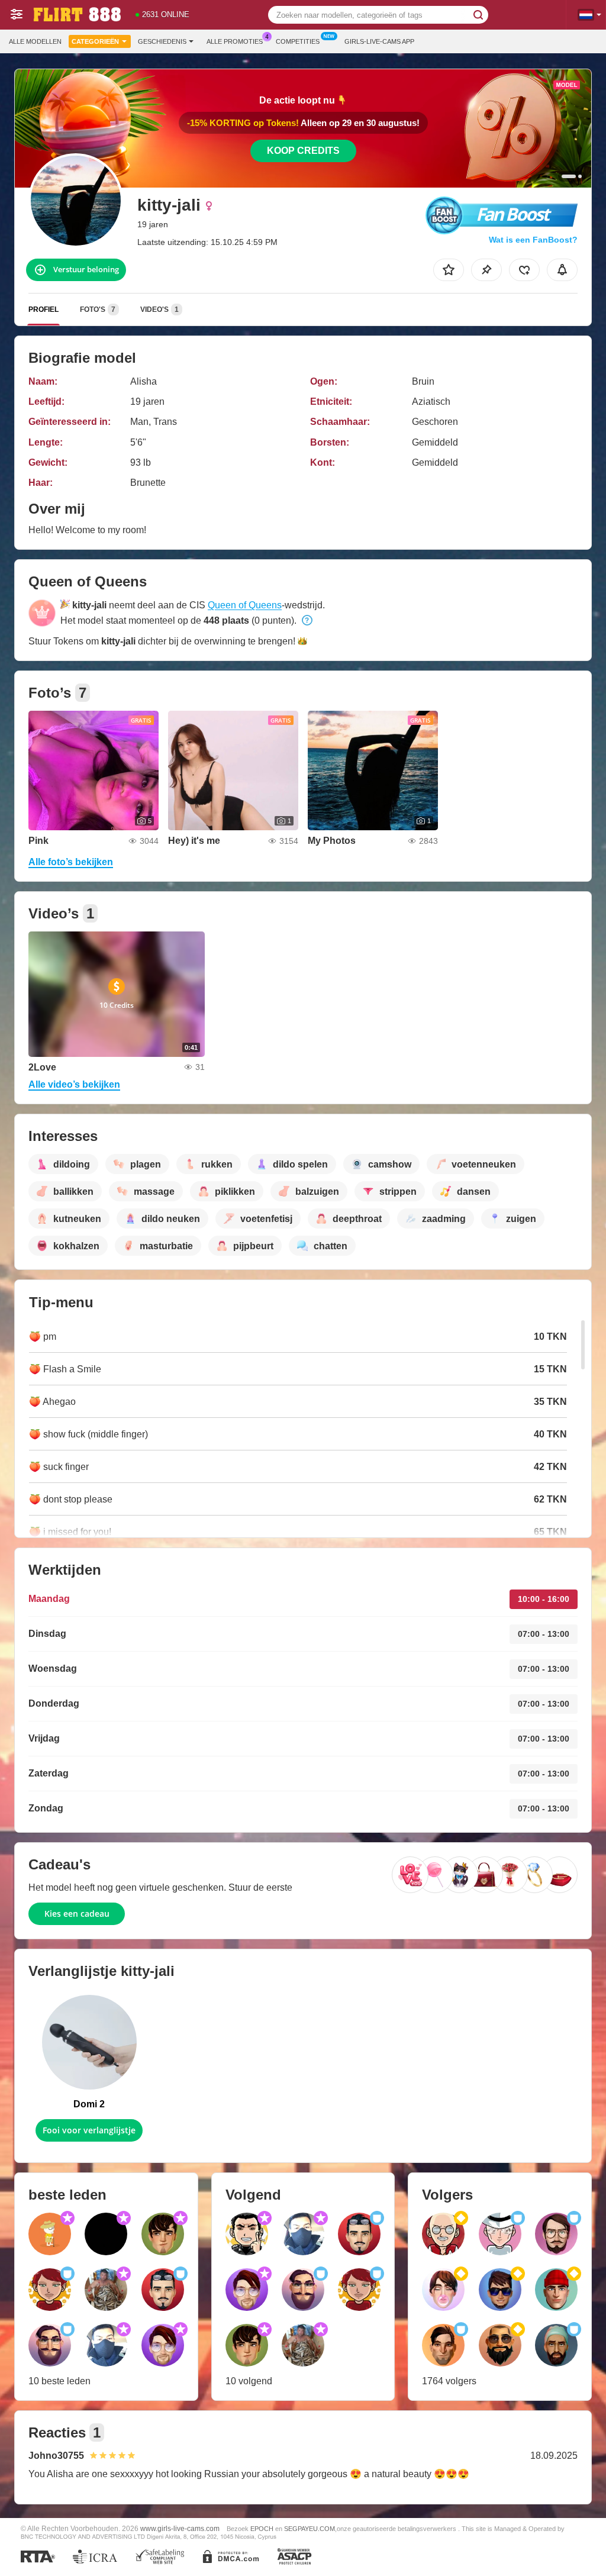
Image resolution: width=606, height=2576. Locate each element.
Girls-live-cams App (379, 41)
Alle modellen (35, 41)
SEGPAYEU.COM (310, 2529)
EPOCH (262, 2529)
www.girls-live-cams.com (180, 2528)
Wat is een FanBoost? (533, 240)
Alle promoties (235, 41)
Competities (298, 41)
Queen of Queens (245, 605)
